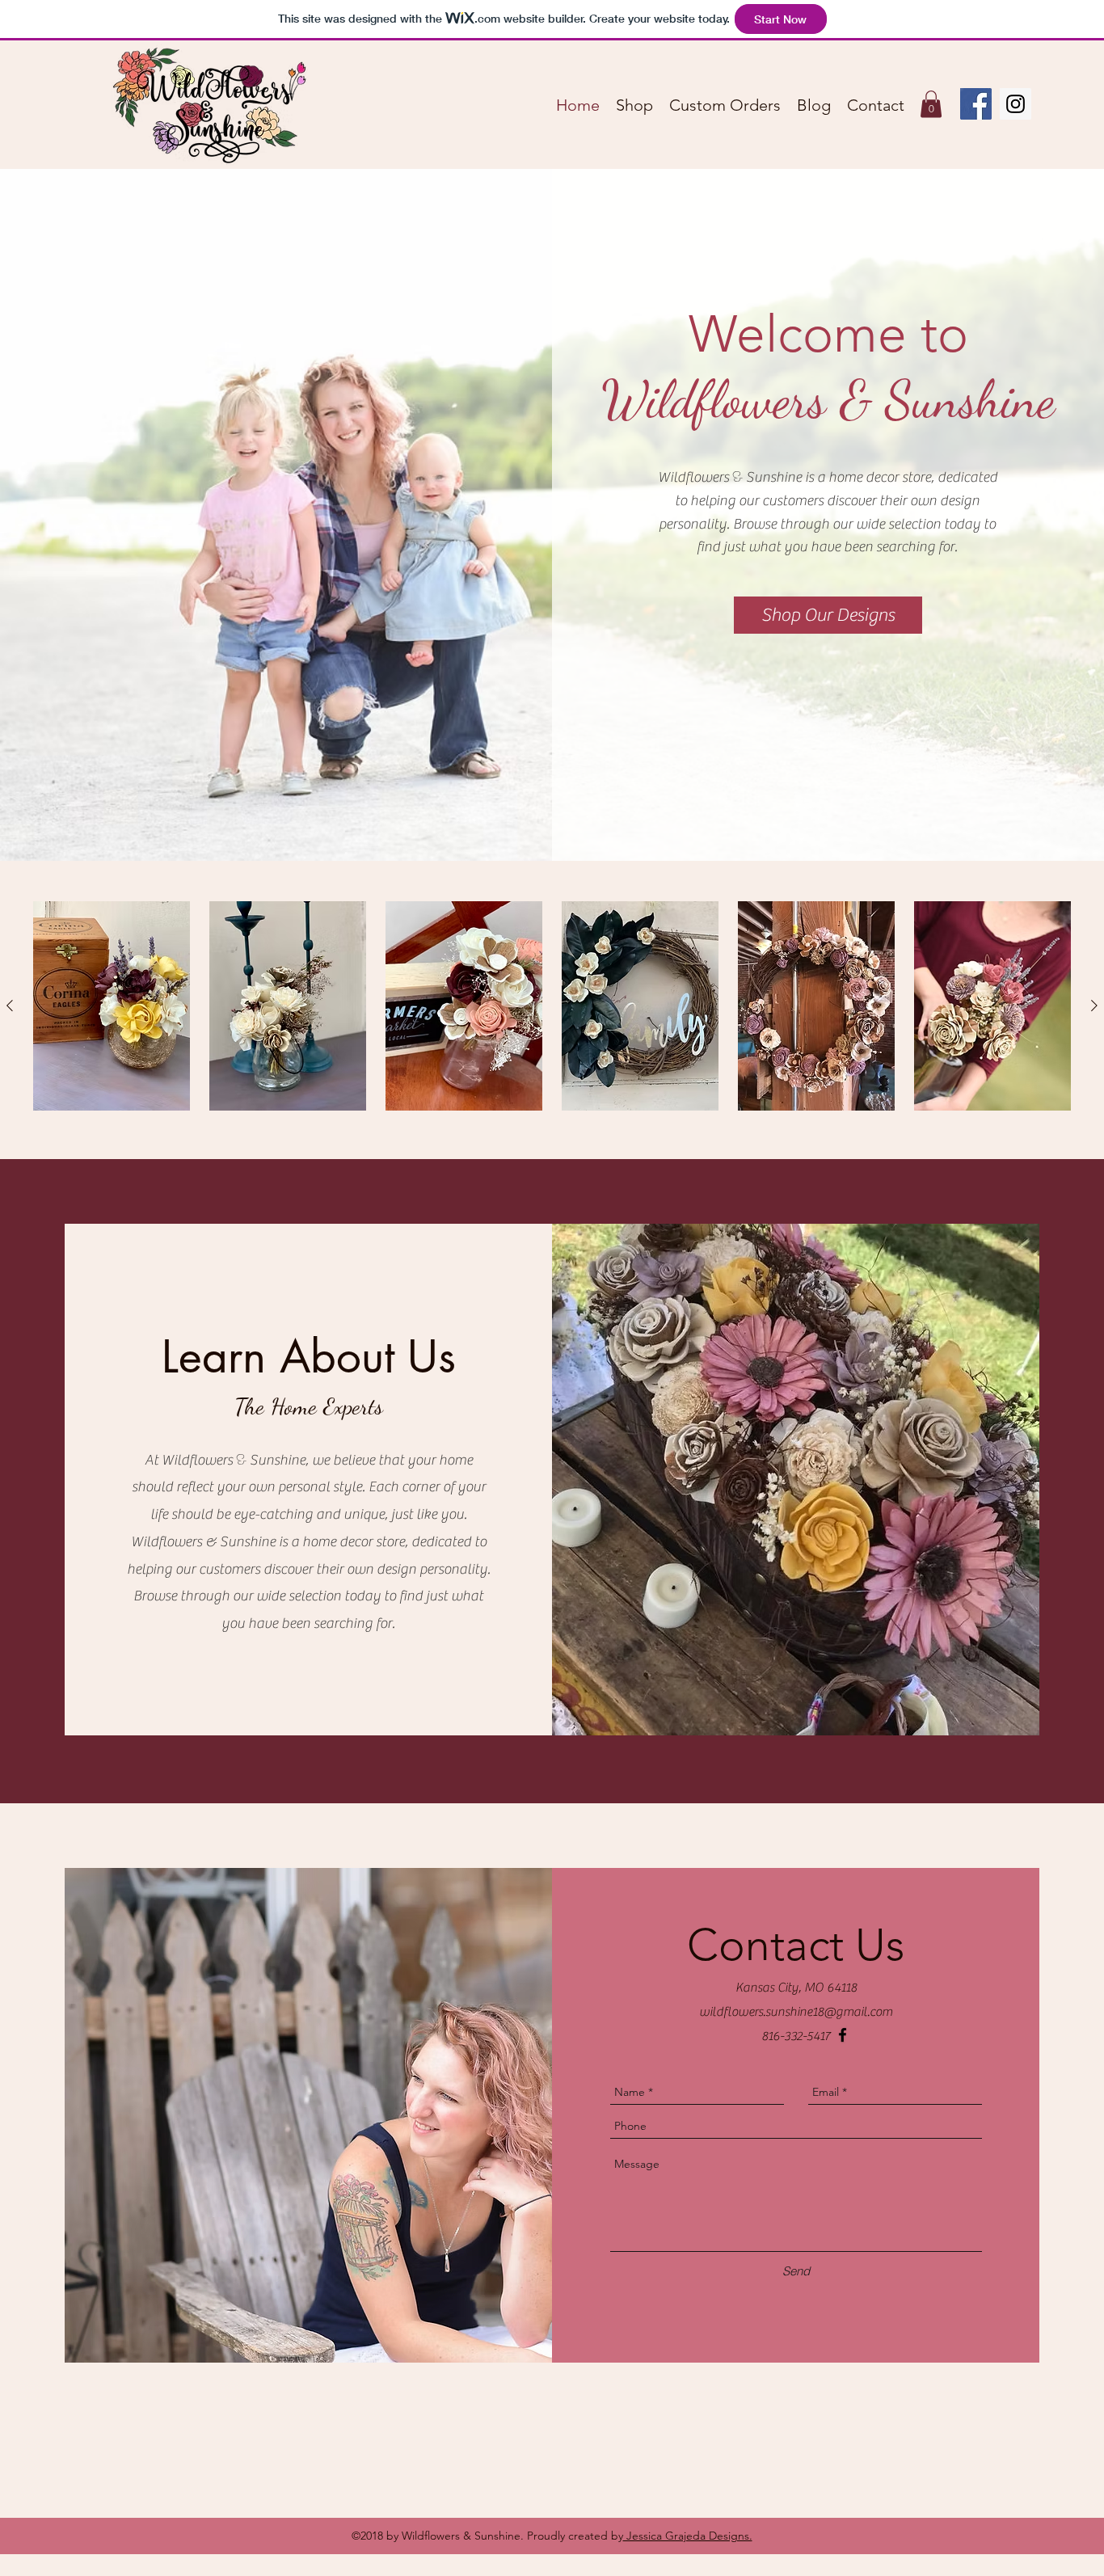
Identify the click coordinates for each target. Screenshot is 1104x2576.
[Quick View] (112, 1006)
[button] (828, 615)
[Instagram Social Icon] (1016, 104)
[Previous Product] (10, 1006)
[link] (931, 104)
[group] (552, 1006)
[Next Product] (1094, 1006)
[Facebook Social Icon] (976, 104)
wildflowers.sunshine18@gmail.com (796, 2012)
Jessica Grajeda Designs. (688, 2536)
